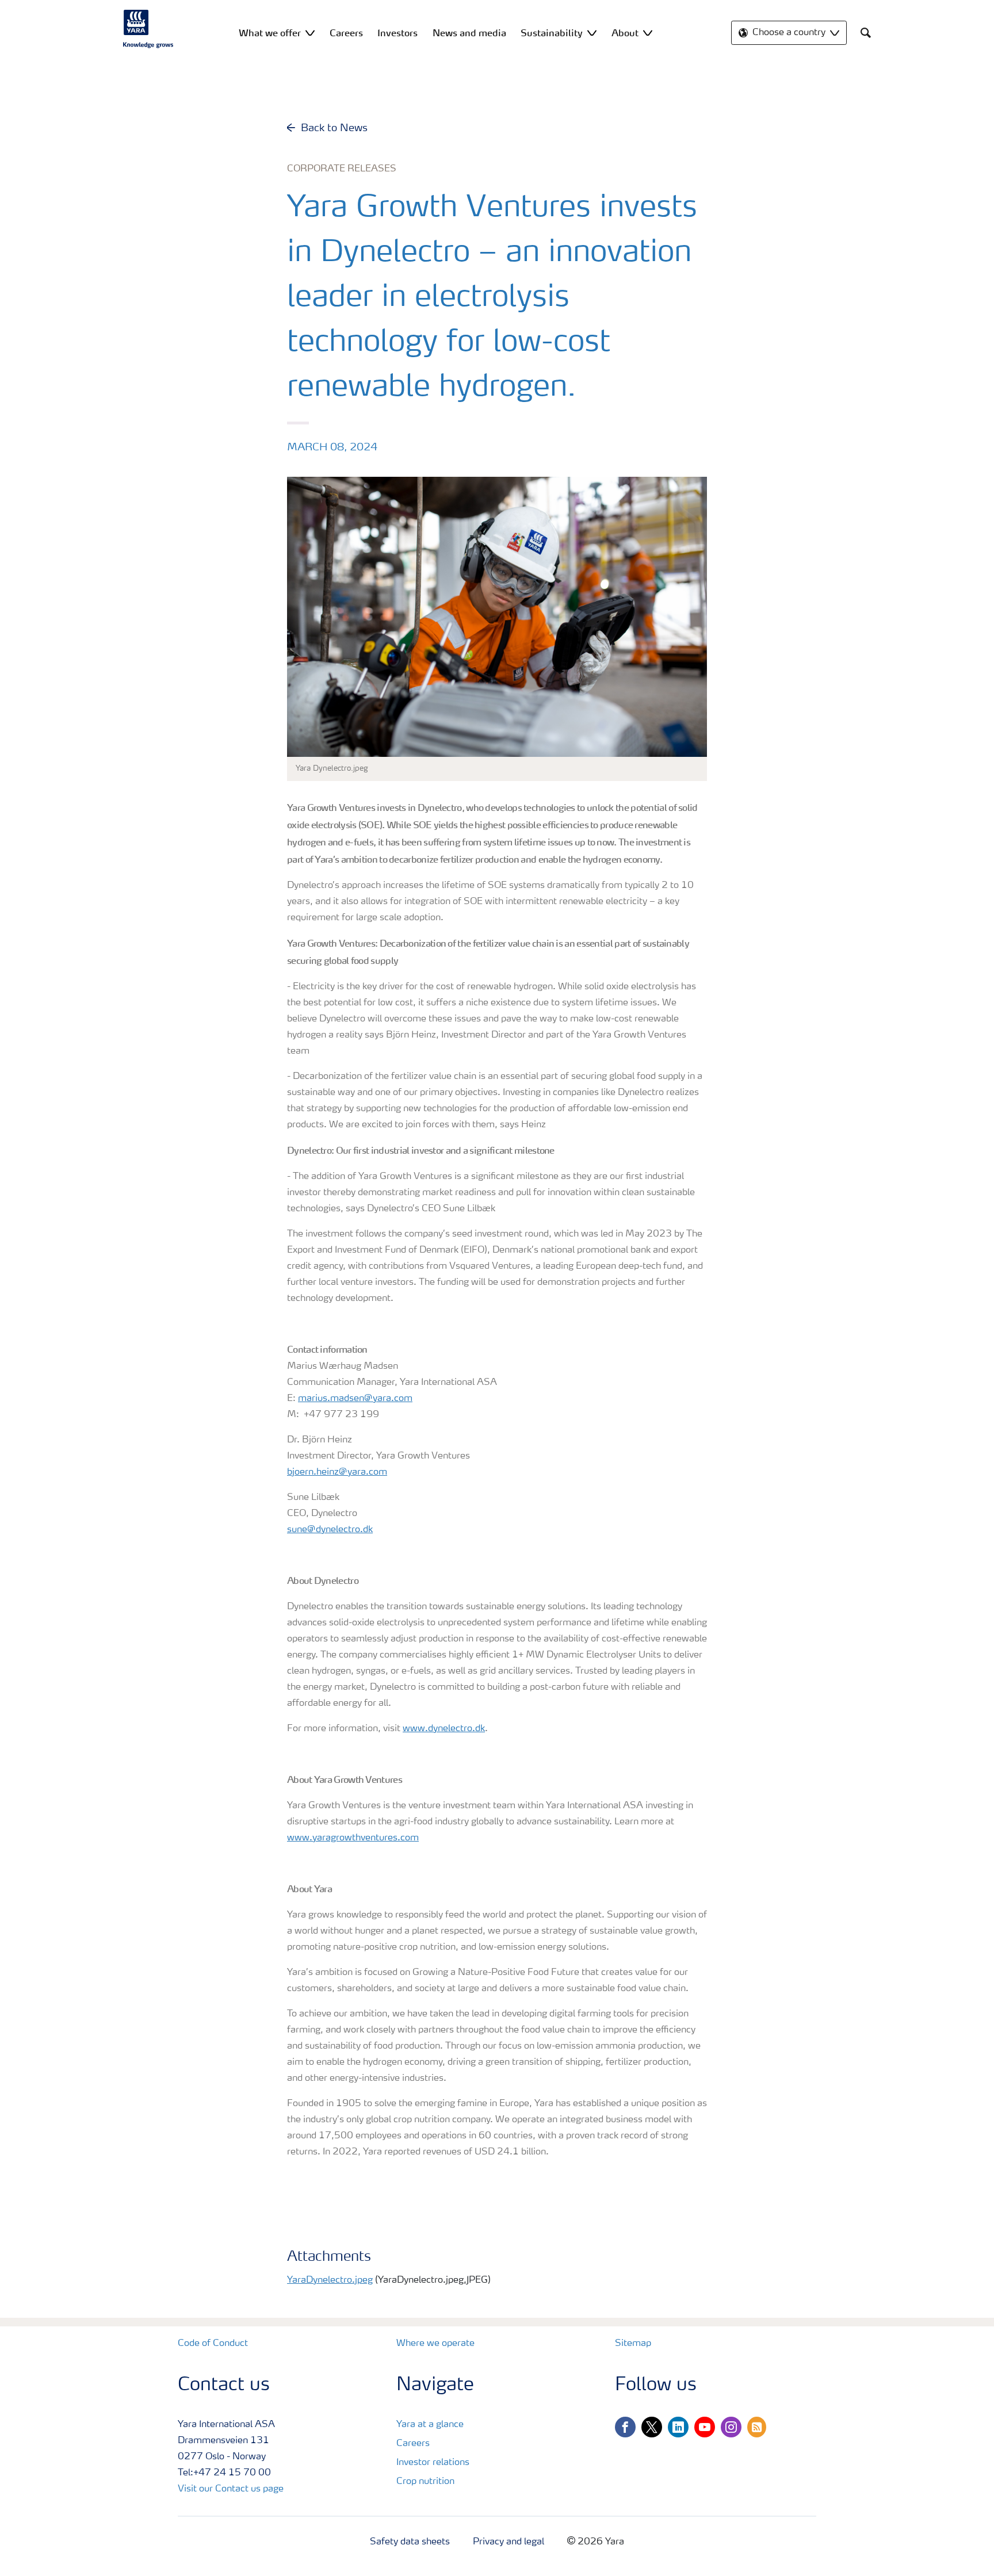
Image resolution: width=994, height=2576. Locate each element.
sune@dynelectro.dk (330, 1530)
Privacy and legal (509, 2542)
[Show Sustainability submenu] (592, 32)
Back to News (334, 128)
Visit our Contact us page (231, 2489)
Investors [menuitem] (397, 33)
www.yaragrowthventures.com (353, 1838)
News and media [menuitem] (469, 33)
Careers (413, 2444)
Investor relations (433, 2463)
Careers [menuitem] (346, 33)
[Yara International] (148, 29)
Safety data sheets (410, 2542)
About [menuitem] (625, 33)
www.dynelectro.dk (444, 1729)
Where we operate (435, 2344)
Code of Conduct (213, 2344)
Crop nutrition (425, 2482)
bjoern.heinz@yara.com (337, 1472)
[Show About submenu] (648, 32)
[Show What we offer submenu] (310, 32)
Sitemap (633, 2344)
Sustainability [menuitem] (552, 33)
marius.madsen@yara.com (355, 1399)
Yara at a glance (430, 2425)
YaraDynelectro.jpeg (330, 2280)
